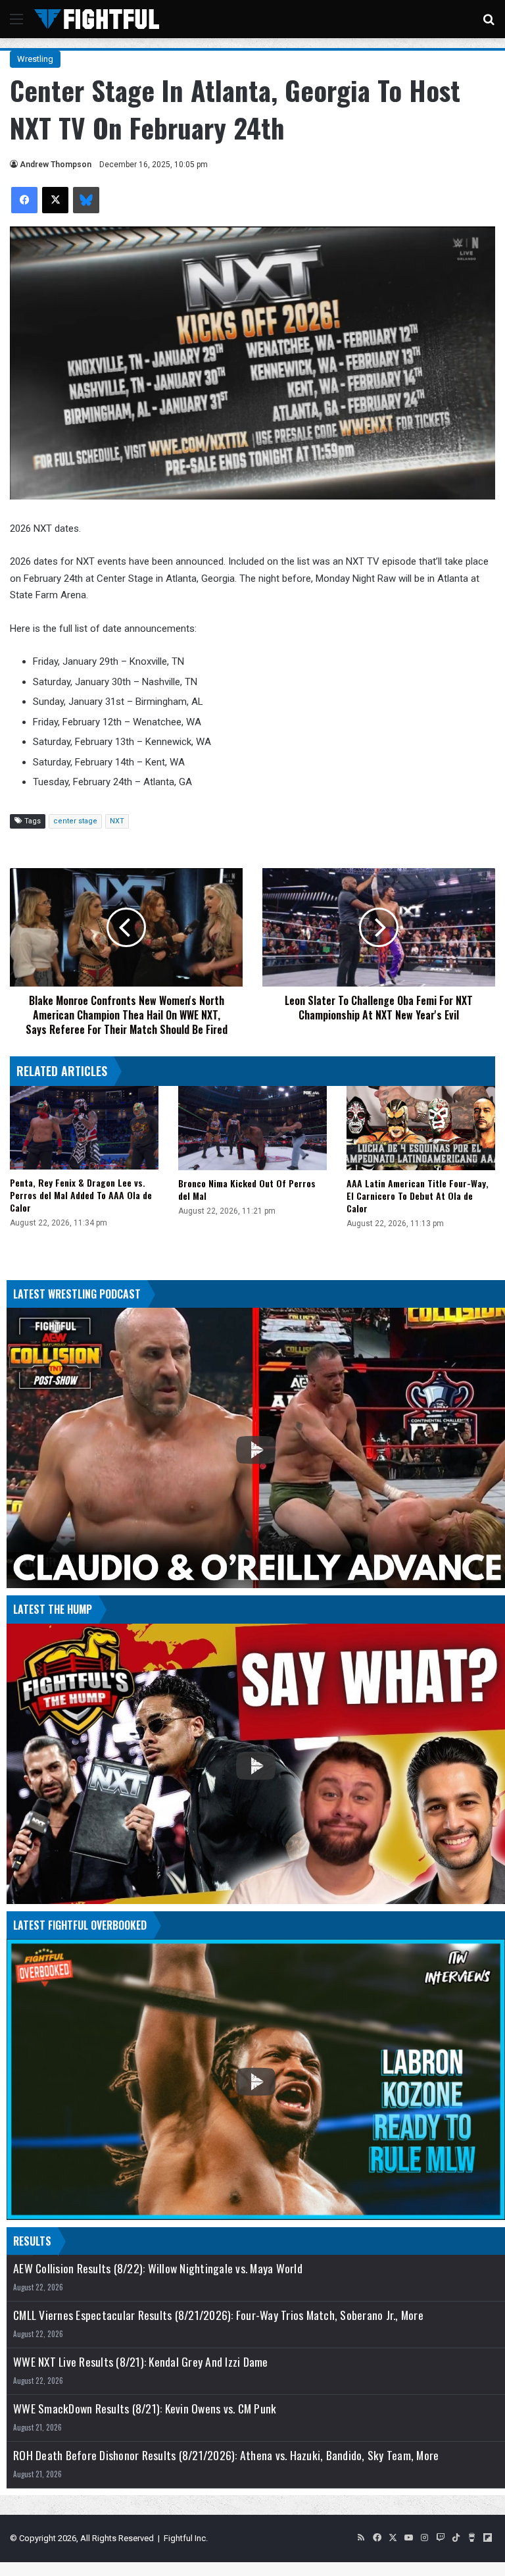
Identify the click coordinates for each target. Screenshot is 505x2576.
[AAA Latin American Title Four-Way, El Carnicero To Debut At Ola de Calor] (421, 1128)
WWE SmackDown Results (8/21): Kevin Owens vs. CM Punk (145, 2409)
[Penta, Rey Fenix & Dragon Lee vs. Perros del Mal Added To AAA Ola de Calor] (84, 1128)
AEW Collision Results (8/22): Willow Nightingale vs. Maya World (158, 2268)
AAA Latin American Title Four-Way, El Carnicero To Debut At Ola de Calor (418, 1196)
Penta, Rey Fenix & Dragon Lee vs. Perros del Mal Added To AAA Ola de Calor (81, 1195)
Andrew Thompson (56, 165)
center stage (75, 821)
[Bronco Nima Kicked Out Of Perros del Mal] (252, 1128)
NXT (117, 821)
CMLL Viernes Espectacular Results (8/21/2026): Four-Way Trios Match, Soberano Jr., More (218, 2315)
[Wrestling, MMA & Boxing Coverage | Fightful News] (97, 19)
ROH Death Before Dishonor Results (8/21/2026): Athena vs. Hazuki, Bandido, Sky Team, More (226, 2455)
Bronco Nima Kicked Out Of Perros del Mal (247, 1189)
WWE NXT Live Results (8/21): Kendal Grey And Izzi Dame (141, 2362)
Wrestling (35, 59)
